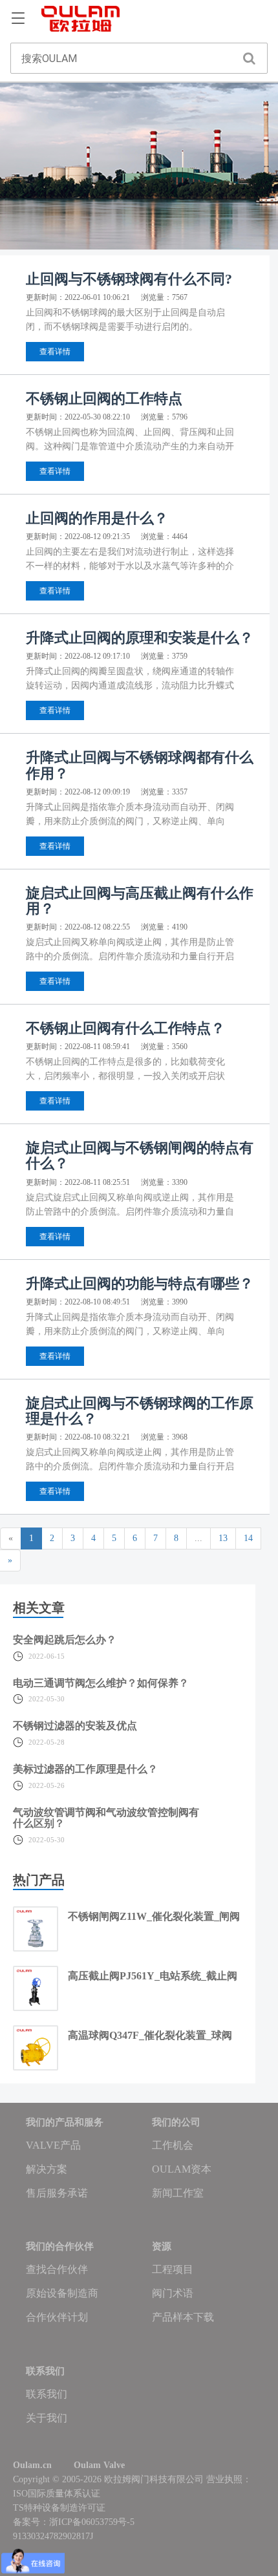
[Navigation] (18, 19)
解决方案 (47, 2169)
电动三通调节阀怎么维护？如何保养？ (101, 1683)
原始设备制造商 (62, 2293)
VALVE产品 (53, 2145)
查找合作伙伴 (57, 2269)
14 (248, 1538)
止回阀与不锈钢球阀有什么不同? (129, 279)
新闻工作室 (178, 2193)
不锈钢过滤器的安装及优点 (75, 1726)
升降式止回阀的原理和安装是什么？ (140, 638)
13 (223, 1538)
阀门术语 (173, 2293)
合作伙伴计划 (57, 2317)
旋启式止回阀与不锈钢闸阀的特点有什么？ (140, 1155)
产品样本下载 (183, 2317)
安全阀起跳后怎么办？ (65, 1640)
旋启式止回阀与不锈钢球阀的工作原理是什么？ (140, 1411)
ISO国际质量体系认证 (57, 2494)
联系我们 (47, 2394)
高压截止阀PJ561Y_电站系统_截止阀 (153, 1976)
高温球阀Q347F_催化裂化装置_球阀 (150, 2035)
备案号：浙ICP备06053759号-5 (74, 2522)
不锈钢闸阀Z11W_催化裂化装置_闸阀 (154, 1916)
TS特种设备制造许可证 (59, 2508)
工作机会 (173, 2145)
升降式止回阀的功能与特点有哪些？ (140, 1283)
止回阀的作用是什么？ (97, 518)
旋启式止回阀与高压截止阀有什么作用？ (140, 901)
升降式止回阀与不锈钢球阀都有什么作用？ (140, 765)
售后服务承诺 (57, 2193)
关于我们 (47, 2418)
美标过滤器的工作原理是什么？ (85, 1769)
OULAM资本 (182, 2169)
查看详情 (55, 352)
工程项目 (173, 2269)
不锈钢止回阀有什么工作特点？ (125, 1028)
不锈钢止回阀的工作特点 (104, 399)
